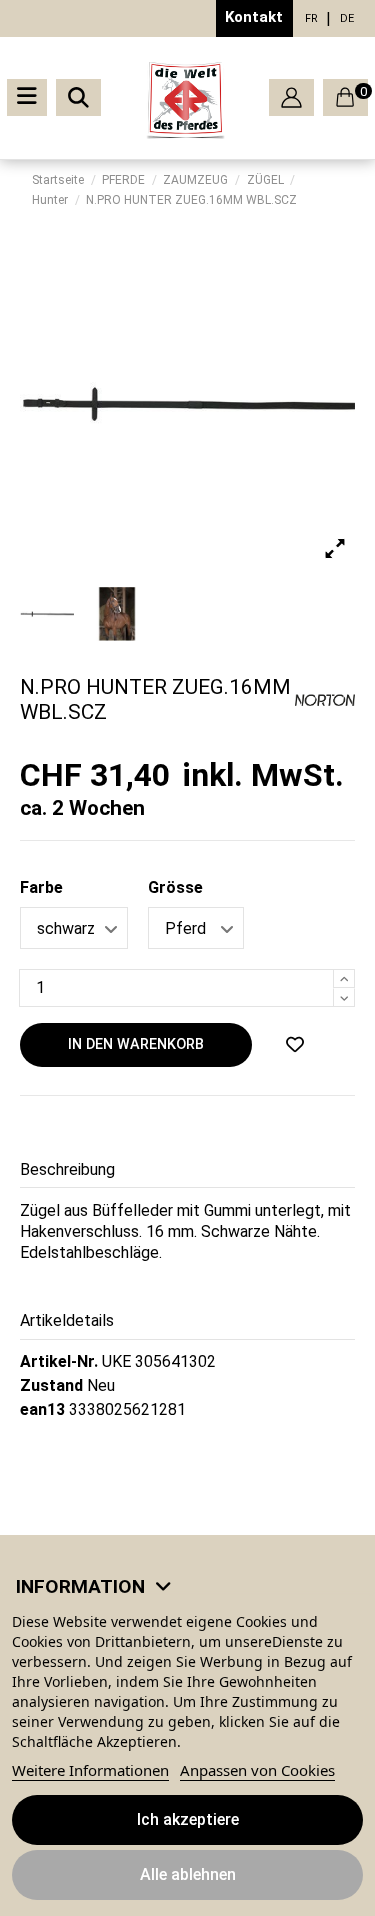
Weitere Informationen (90, 1770)
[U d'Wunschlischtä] (295, 1045)
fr (311, 18)
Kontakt (254, 17)
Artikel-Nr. (59, 1361)
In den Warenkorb (136, 1044)
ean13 (42, 1409)
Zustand (51, 1385)
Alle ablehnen (188, 1874)
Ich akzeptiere (188, 1819)
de (347, 18)
